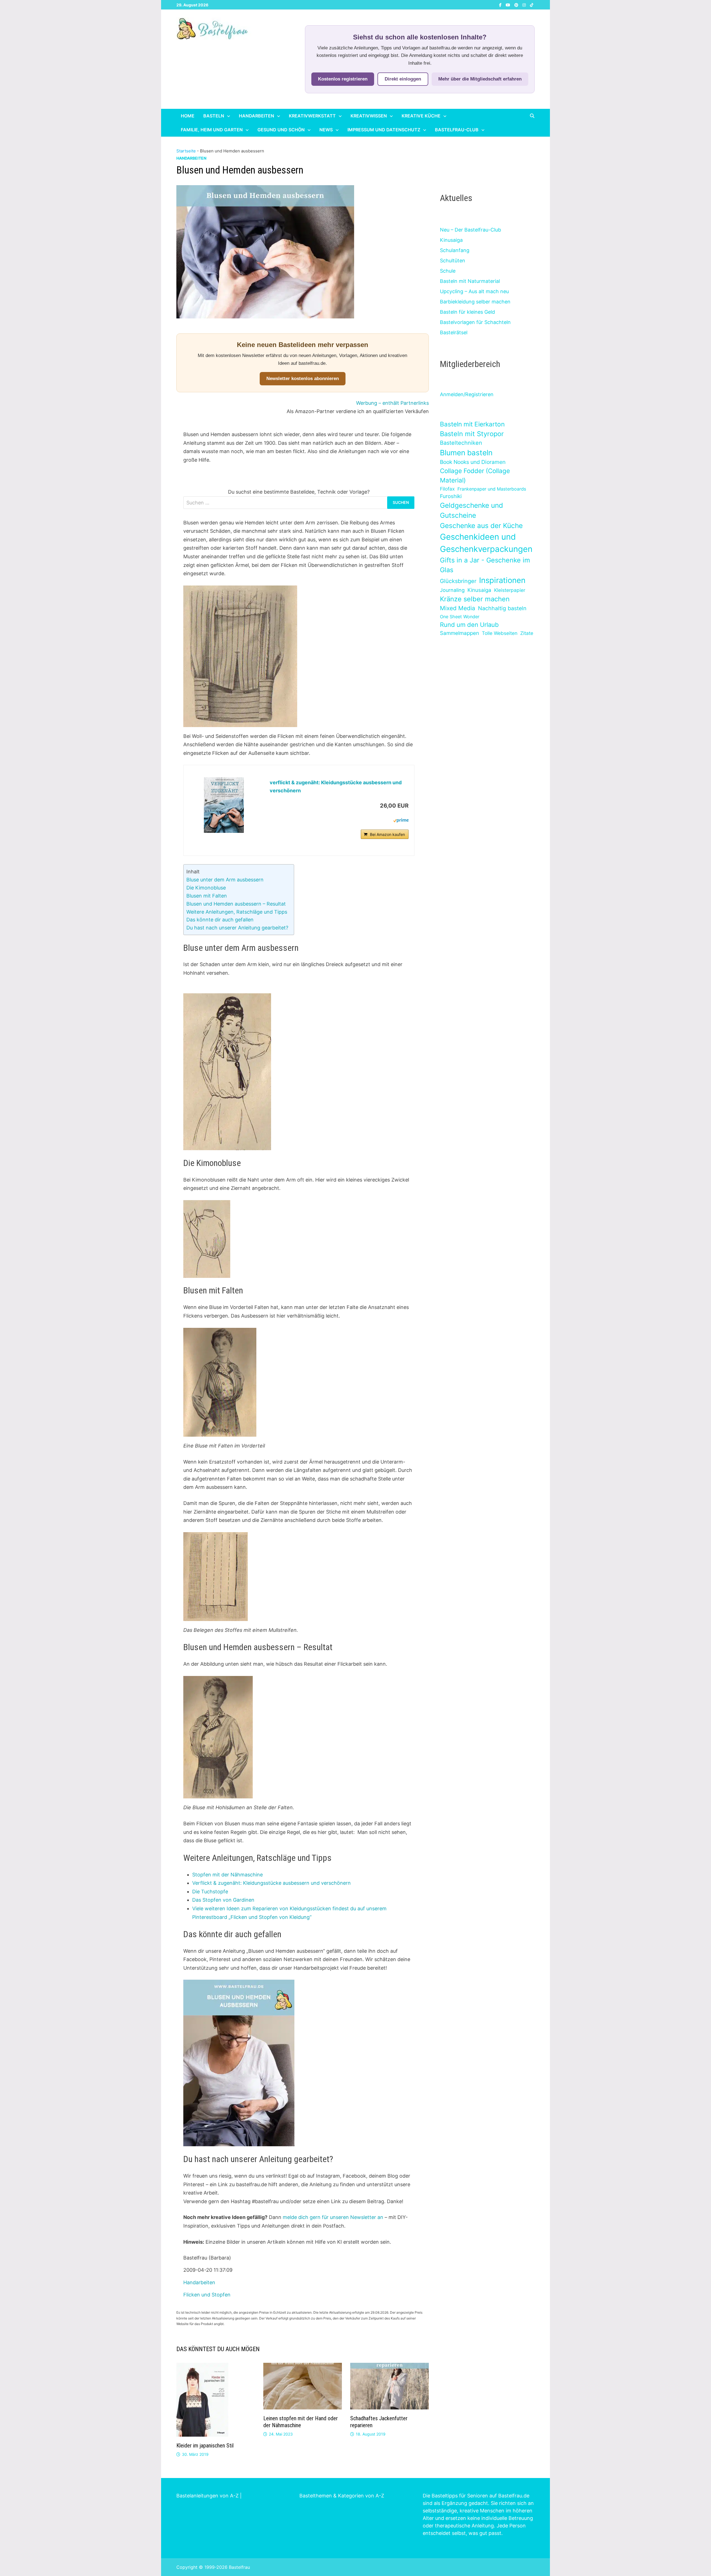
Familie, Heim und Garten (212, 130)
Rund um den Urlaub (469, 625)
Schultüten (453, 261)
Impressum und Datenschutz (384, 130)
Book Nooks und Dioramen (473, 462)
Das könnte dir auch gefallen (220, 920)
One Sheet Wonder (460, 617)
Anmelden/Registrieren (467, 394)
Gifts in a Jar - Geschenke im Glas (485, 565)
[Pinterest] (517, 5)
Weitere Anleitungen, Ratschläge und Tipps (237, 912)
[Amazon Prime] (401, 820)
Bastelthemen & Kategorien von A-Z (342, 2496)
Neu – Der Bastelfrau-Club (470, 230)
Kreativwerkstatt (312, 116)
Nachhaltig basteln (502, 608)
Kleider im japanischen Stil (205, 2446)
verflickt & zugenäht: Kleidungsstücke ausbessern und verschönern (336, 786)
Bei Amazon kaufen (387, 834)
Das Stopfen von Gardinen (223, 1900)
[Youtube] (509, 5)
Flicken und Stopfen (207, 2295)
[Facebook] (501, 5)
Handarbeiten (256, 116)
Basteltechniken (461, 443)
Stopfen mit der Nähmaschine (227, 1875)
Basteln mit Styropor (472, 434)
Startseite (186, 151)
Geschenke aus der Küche (481, 526)
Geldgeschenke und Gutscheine (471, 510)
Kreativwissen (369, 116)
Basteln (214, 116)
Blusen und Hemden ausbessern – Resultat (236, 904)
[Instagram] (525, 5)
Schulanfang (455, 250)
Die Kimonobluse (206, 888)
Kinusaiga (451, 240)
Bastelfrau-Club (457, 130)
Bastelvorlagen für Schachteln (475, 322)
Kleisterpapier (510, 590)
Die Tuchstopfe (210, 1892)
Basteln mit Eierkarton (472, 424)
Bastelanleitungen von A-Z (207, 2496)
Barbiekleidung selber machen (475, 302)
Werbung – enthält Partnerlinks (392, 403)
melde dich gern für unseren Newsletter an (333, 2217)
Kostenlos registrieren (343, 79)
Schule (448, 271)
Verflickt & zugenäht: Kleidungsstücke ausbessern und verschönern (271, 1883)
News (326, 130)
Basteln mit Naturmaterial (470, 281)
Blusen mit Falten (207, 896)
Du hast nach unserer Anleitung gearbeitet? (237, 928)
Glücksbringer (458, 581)
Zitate (527, 633)
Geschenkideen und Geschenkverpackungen (486, 543)
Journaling (452, 590)
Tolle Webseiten (500, 633)
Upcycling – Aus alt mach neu (474, 291)
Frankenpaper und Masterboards (492, 489)
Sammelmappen (460, 633)
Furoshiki (451, 496)
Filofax (447, 489)
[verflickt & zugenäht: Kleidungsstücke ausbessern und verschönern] (224, 805)
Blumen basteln (466, 453)
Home (188, 116)
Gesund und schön (281, 130)
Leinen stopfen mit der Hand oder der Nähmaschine (301, 2422)
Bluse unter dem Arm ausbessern (225, 880)
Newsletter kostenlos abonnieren (303, 379)
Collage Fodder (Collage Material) (475, 475)
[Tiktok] (532, 5)
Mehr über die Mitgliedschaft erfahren (480, 79)
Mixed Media (458, 608)
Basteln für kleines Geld (467, 312)
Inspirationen (502, 580)
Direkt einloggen (403, 79)
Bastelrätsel (454, 332)
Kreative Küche (421, 116)
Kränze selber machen (475, 599)
